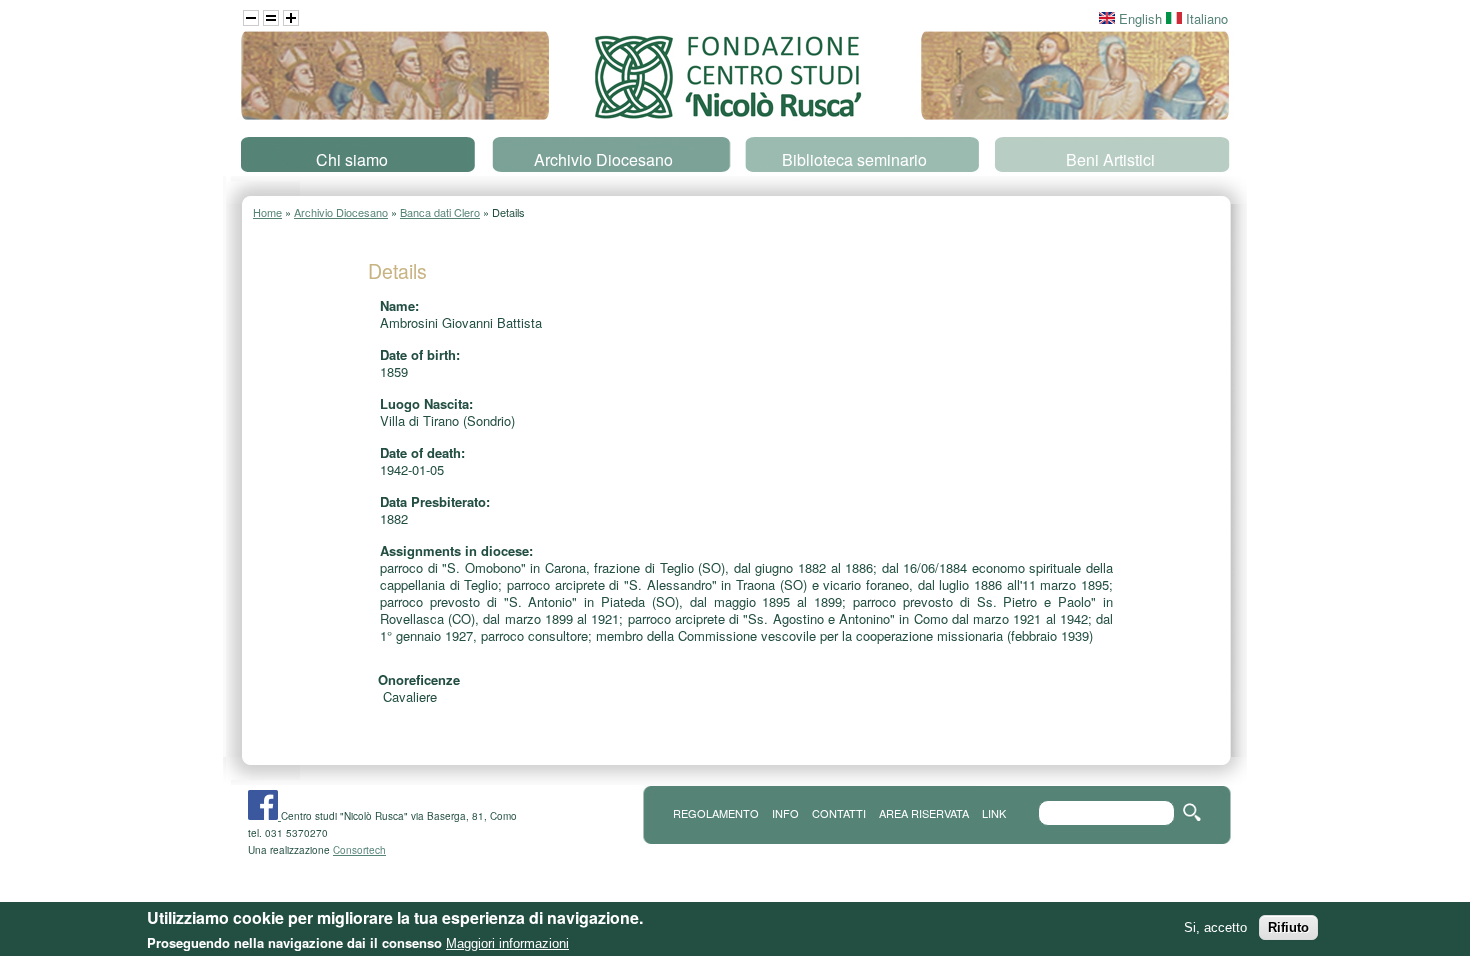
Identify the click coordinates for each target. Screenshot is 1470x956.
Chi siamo (352, 159)
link (994, 813)
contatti (839, 813)
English (1138, 18)
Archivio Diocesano (603, 159)
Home (267, 212)
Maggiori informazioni (507, 943)
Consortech (359, 850)
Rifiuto (1288, 927)
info (785, 813)
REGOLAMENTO (716, 813)
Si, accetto (1215, 927)
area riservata (924, 813)
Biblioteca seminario (854, 159)
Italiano (1205, 18)
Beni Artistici (1110, 159)
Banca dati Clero (440, 212)
